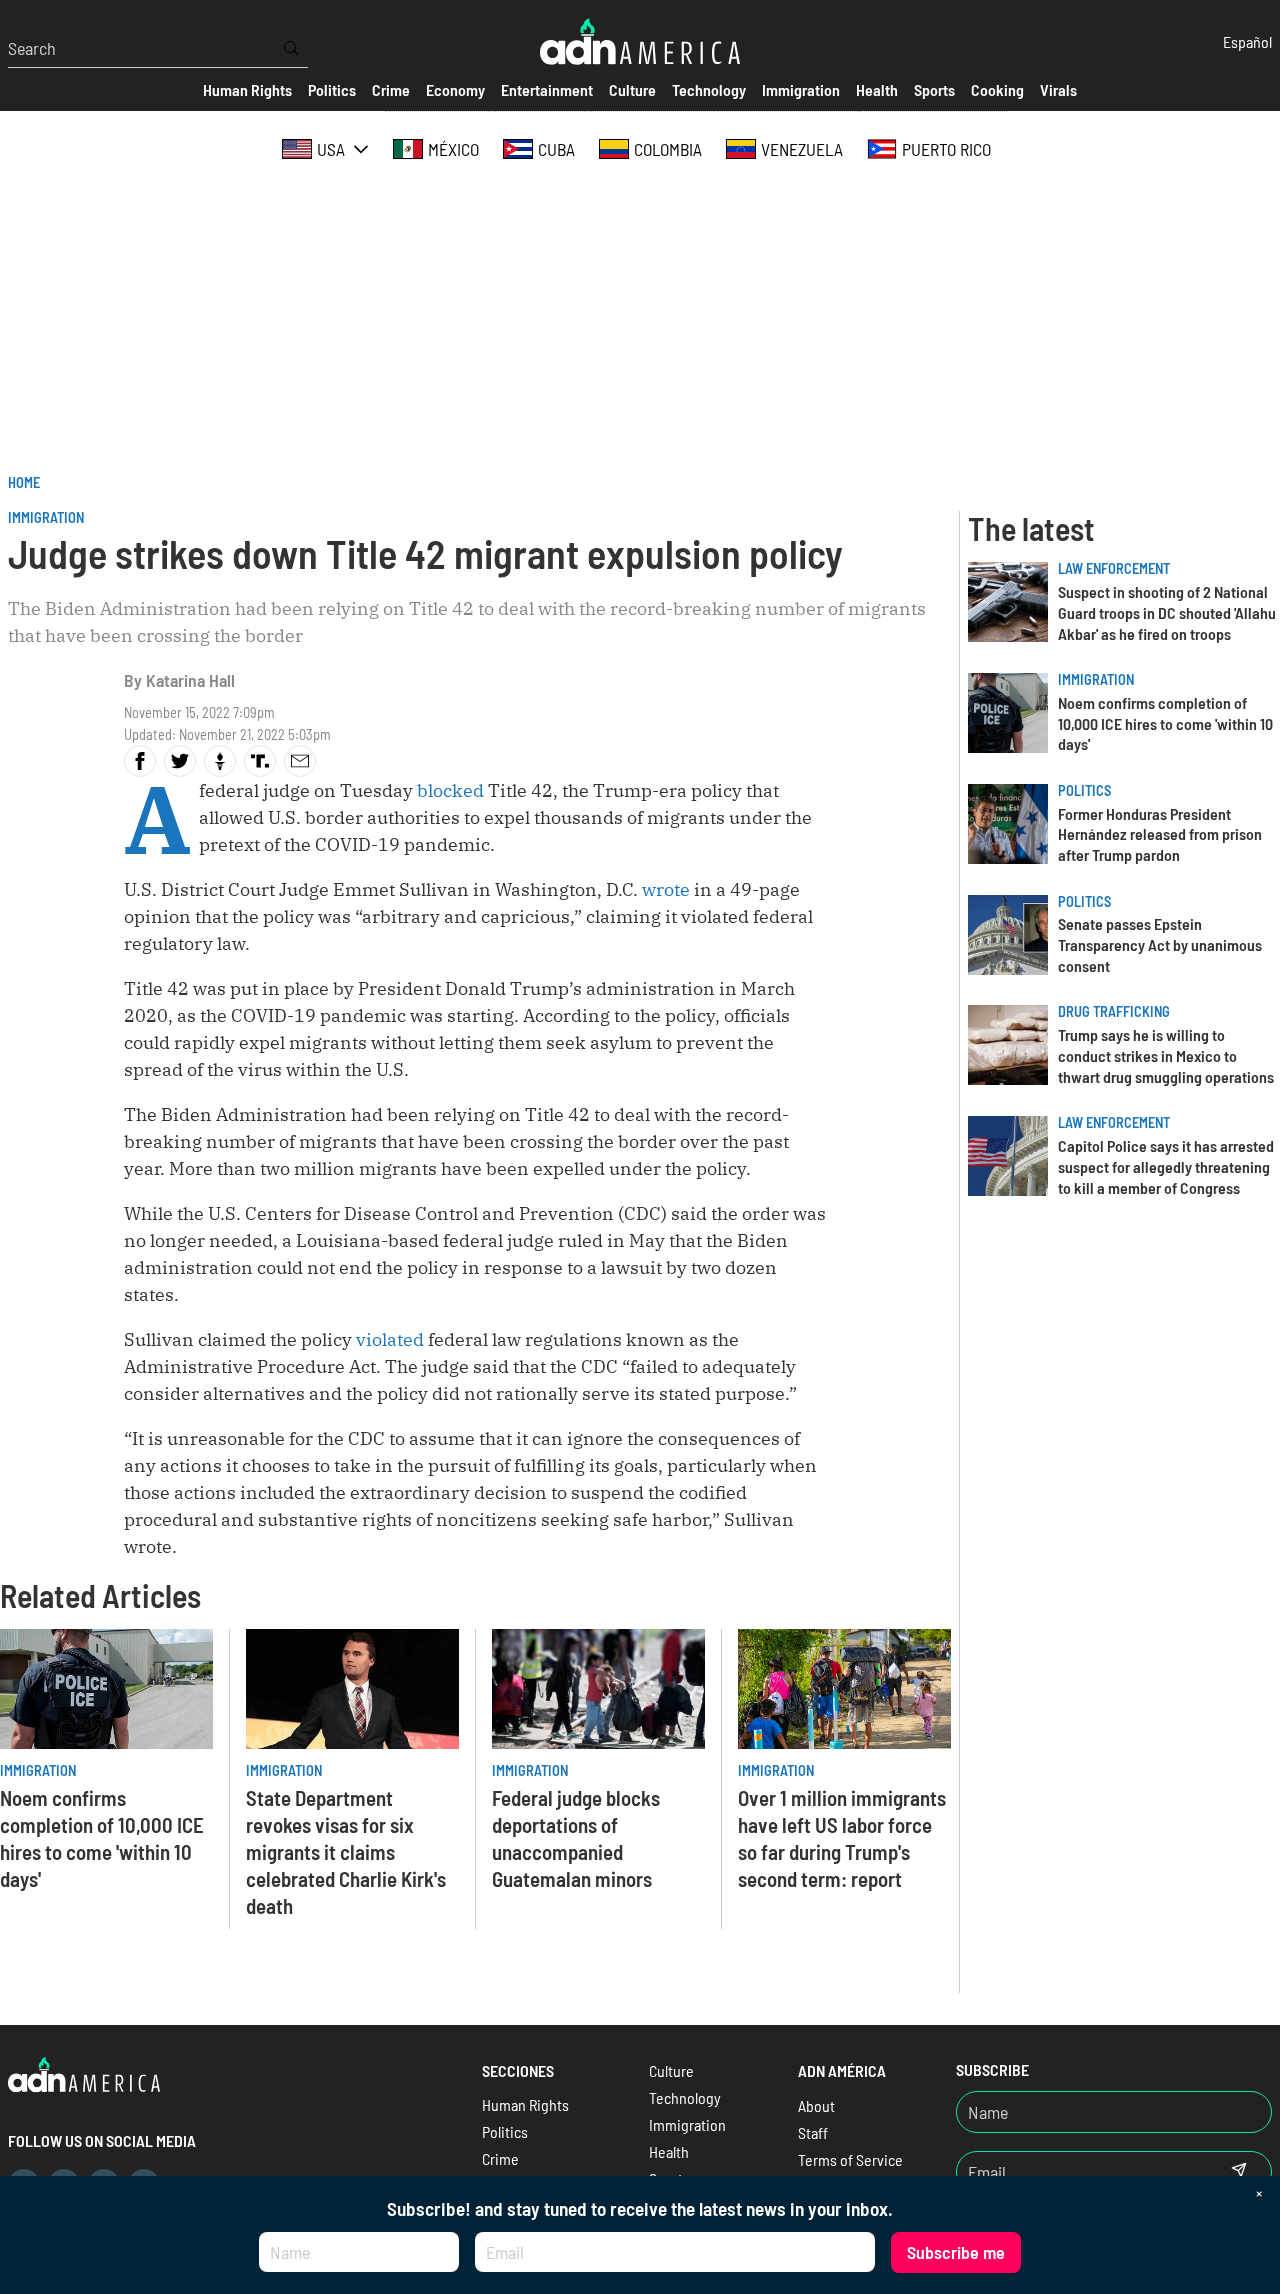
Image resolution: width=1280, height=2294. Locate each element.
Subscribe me (956, 2252)
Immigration (46, 517)
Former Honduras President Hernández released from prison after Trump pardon (1160, 834)
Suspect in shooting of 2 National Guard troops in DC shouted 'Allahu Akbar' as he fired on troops (1167, 612)
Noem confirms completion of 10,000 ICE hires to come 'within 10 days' (1165, 723)
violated (392, 1339)
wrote (668, 889)
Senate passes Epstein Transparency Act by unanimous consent (1160, 944)
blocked (450, 790)
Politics (1084, 790)
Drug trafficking (1114, 1011)
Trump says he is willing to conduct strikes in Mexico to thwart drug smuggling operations (1166, 1055)
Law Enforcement (1114, 568)
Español (1247, 41)
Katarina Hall (190, 680)
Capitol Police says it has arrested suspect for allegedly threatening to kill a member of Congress (1166, 1166)
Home (24, 482)
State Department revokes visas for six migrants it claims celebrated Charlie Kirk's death (346, 1851)
